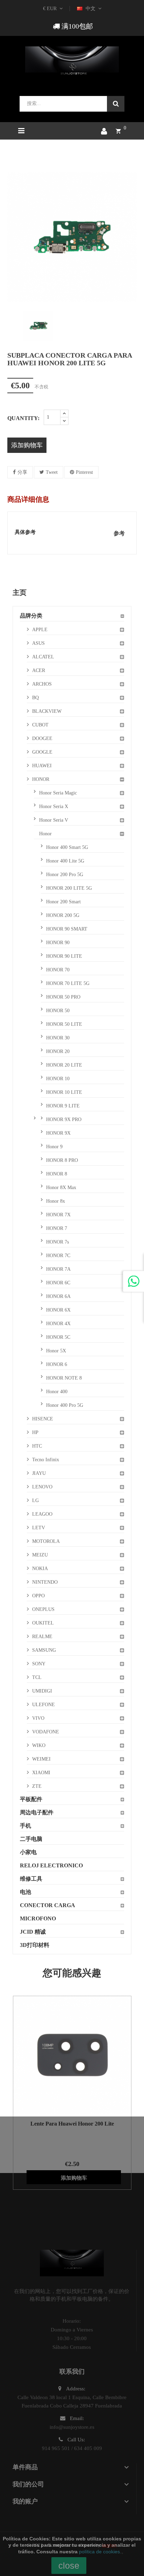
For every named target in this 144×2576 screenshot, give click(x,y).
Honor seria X (54, 807)
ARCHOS (42, 684)
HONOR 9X (58, 1133)
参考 (119, 533)
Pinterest (84, 472)
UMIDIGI (42, 1691)
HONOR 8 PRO (62, 1160)
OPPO (38, 1596)
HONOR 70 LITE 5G (68, 983)
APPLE (40, 630)
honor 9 (54, 1147)
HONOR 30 (58, 1038)
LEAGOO (42, 1514)
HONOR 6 (57, 1364)
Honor (45, 834)
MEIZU (40, 1555)
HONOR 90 (58, 943)
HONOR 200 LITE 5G (69, 888)
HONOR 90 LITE (64, 956)
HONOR (41, 779)
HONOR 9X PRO (64, 1119)
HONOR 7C (58, 1256)
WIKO (39, 1745)
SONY (39, 1664)
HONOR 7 (57, 1228)
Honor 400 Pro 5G (65, 1405)
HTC (37, 1446)
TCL (37, 1677)
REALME (42, 1637)
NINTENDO (45, 1582)
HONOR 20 (58, 1051)
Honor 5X (56, 1351)
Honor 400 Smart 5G (67, 847)
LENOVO (42, 1487)
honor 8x (56, 1201)
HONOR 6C (58, 1283)
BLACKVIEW (47, 711)
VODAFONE (46, 1732)
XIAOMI (41, 1773)
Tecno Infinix (46, 1460)
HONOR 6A (58, 1296)
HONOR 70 (58, 970)
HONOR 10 (58, 1079)
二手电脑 (31, 1839)
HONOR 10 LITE (64, 1092)
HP (35, 1432)
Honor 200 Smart (63, 902)
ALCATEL (43, 657)
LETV (39, 1528)
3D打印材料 (35, 1945)
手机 (26, 1826)
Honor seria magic (58, 793)
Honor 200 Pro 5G (65, 875)
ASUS (38, 643)
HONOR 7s (57, 1242)
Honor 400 (57, 1392)
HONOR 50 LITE (64, 1024)
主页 (20, 592)
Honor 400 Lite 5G (65, 861)
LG (35, 1500)
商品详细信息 (28, 499)
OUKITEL (43, 1623)
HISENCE (43, 1419)
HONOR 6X (58, 1310)
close (69, 2566)
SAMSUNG (44, 1650)
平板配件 (31, 1799)
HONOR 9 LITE (63, 1106)
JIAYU (39, 1473)
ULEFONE (44, 1705)
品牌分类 (31, 616)
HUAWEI (42, 766)
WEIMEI (41, 1759)
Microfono (38, 1918)
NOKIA (40, 1569)
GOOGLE (42, 752)
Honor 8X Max (61, 1188)
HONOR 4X (58, 1324)
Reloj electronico (51, 1865)
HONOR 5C (58, 1337)
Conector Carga (48, 1905)
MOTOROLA (46, 1541)
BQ (35, 698)
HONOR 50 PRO (63, 997)
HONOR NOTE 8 (64, 1378)
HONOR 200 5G (63, 915)
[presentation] (13, 326)
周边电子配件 (37, 1812)
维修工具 (31, 1879)
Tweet (52, 472)
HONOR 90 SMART (67, 929)
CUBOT (40, 725)
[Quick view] (63, 2055)
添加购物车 (27, 445)
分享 (22, 472)
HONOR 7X (58, 1215)
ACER (39, 670)
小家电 (28, 1852)
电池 (26, 1892)
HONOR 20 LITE (64, 1065)
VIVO (38, 1718)
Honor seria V (54, 820)
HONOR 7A (58, 1269)
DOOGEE (42, 738)
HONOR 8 (57, 1174)
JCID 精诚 (33, 1932)
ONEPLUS (43, 1609)
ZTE (37, 1786)
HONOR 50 (58, 1011)
